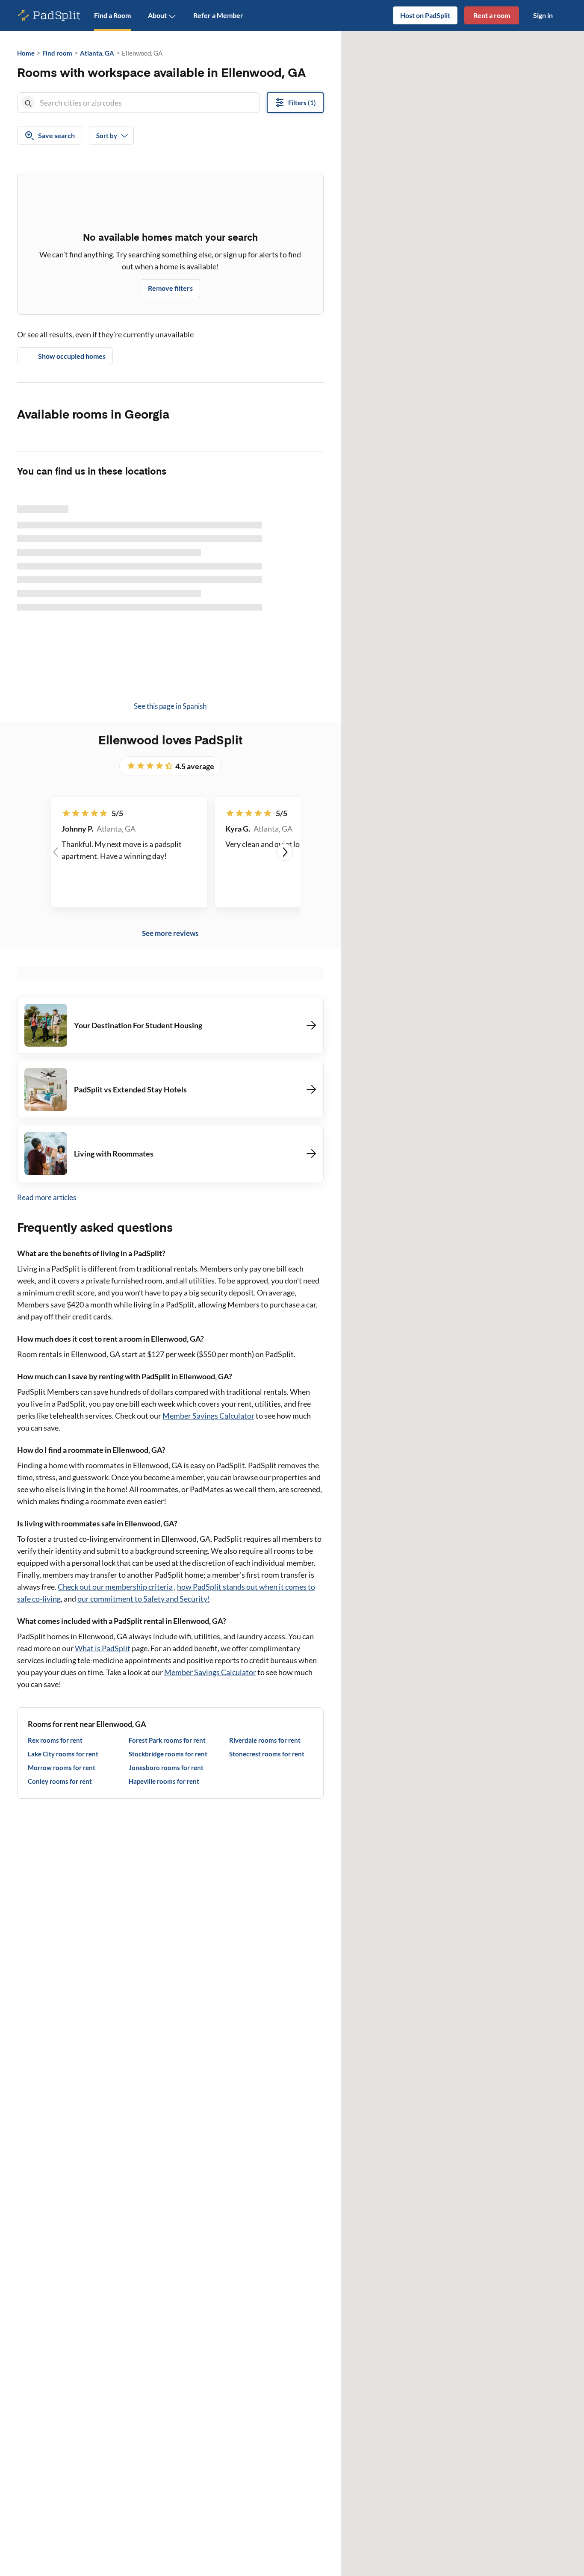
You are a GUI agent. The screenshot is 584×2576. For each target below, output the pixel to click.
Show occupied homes (72, 356)
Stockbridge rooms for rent (168, 1754)
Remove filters (170, 288)
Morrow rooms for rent (62, 1767)
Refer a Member (218, 15)
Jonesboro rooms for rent (166, 1767)
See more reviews (170, 933)
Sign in (543, 15)
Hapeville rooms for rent (164, 1781)
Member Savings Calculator (208, 1416)
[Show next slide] (285, 852)
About (157, 15)
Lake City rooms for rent (63, 1754)
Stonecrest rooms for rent (267, 1754)
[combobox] (148, 103)
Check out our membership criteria (115, 1587)
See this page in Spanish (170, 706)
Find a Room (112, 15)
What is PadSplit (103, 1648)
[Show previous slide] (56, 852)
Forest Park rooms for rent (167, 1740)
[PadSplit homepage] (49, 16)
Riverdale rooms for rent (265, 1740)
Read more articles (47, 1197)
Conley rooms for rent (60, 1781)
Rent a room (492, 15)
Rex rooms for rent (55, 1740)
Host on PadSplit (425, 15)
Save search (56, 135)
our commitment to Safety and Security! (144, 1599)
